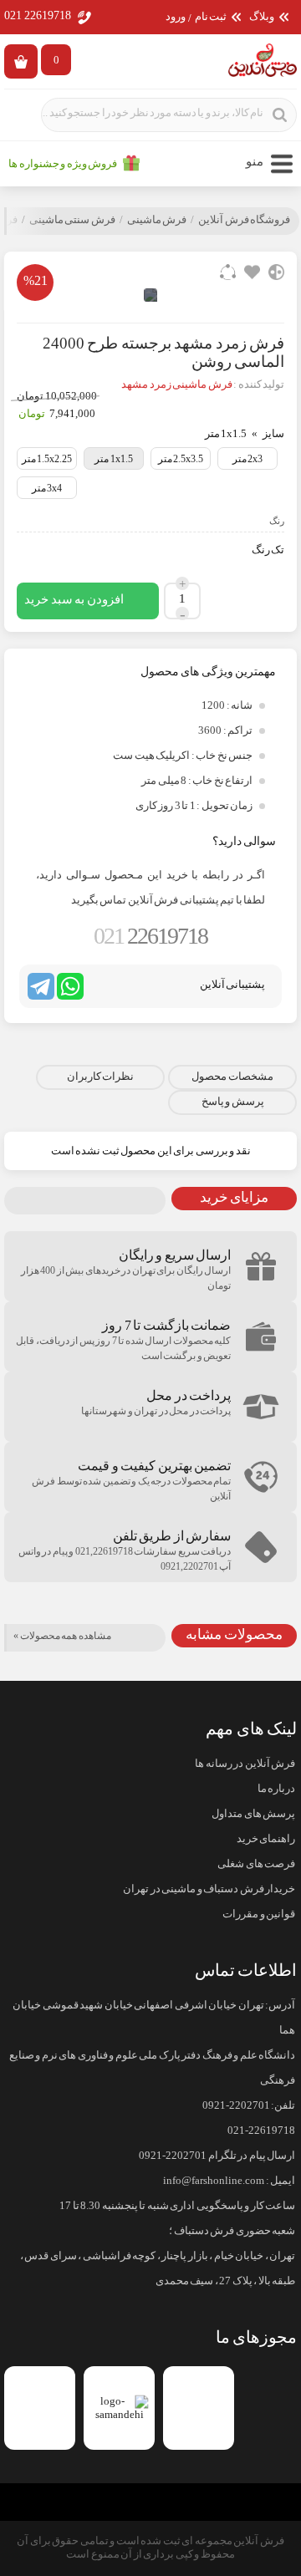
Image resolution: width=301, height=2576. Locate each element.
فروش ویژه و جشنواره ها (63, 164)
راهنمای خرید (266, 1839)
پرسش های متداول (253, 1814)
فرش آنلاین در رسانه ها (245, 1764)
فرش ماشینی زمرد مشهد (177, 384)
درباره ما (276, 1789)
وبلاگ (262, 17)
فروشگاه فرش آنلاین (244, 220)
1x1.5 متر (114, 459)
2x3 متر (248, 459)
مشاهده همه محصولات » (62, 1636)
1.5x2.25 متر (47, 459)
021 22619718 (38, 15)
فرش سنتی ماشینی (72, 220)
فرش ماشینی (157, 220)
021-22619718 (261, 2131)
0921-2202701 (236, 2105)
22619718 (150, 936)
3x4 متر (47, 488)
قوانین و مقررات (259, 1914)
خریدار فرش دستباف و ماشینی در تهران (209, 1889)
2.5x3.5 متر (181, 459)
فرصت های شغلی (256, 1864)
